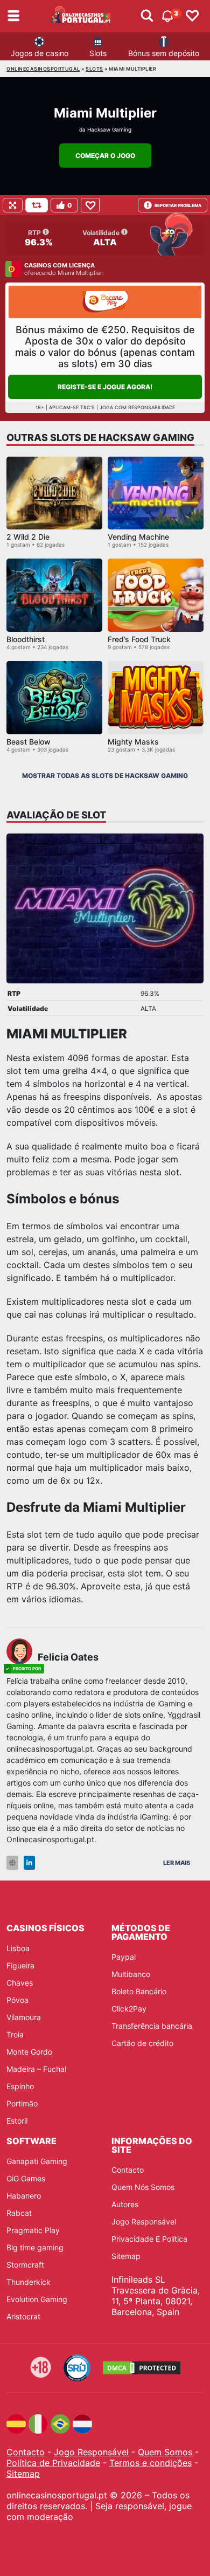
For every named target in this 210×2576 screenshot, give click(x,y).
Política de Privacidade (53, 2463)
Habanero (24, 2196)
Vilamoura (24, 2017)
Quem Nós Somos (143, 2187)
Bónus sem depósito (164, 53)
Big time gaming (35, 2247)
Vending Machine (138, 537)
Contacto (128, 2170)
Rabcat (19, 2213)
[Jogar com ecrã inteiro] (13, 205)
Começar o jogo (105, 156)
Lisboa (18, 1948)
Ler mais (177, 1863)
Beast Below (29, 742)
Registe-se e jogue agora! (105, 387)
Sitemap (126, 2256)
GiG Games (26, 2178)
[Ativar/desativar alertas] (147, 16)
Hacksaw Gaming (109, 129)
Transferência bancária (152, 2026)
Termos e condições (150, 2463)
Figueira (20, 1965)
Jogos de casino (40, 53)
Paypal (124, 1957)
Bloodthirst (26, 639)
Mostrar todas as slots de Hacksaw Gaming (105, 776)
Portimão (22, 2103)
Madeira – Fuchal (36, 2069)
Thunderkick (29, 2282)
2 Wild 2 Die (28, 537)
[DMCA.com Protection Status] (142, 2368)
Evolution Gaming (37, 2299)
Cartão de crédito (142, 2043)
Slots (98, 53)
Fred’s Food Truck (139, 639)
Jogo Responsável (144, 2222)
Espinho (20, 2086)
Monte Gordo (29, 2052)
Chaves (20, 1983)
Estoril (17, 2121)
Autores (125, 2204)
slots (94, 69)
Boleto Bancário (139, 1991)
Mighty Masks (133, 742)
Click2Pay (129, 2009)
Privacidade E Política (149, 2239)
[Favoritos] (192, 16)
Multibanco (131, 1974)
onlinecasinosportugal (43, 69)
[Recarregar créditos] (37, 205)
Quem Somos (165, 2452)
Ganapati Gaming (37, 2161)
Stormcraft (25, 2265)
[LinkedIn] (29, 1863)
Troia (15, 2034)
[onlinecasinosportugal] (81, 16)
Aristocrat (23, 2316)
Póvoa (17, 2000)
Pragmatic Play (33, 2230)
